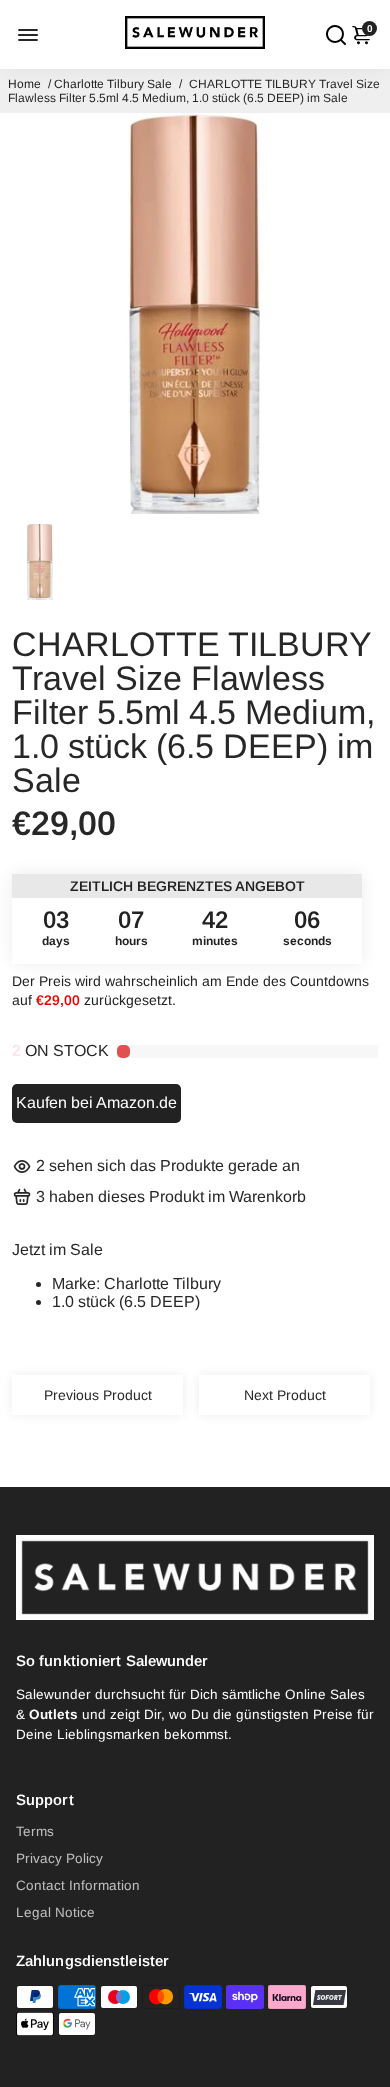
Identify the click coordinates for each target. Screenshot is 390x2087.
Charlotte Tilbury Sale (113, 84)
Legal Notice (55, 1912)
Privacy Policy (59, 1858)
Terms (35, 1831)
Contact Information (78, 1885)
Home (24, 84)
